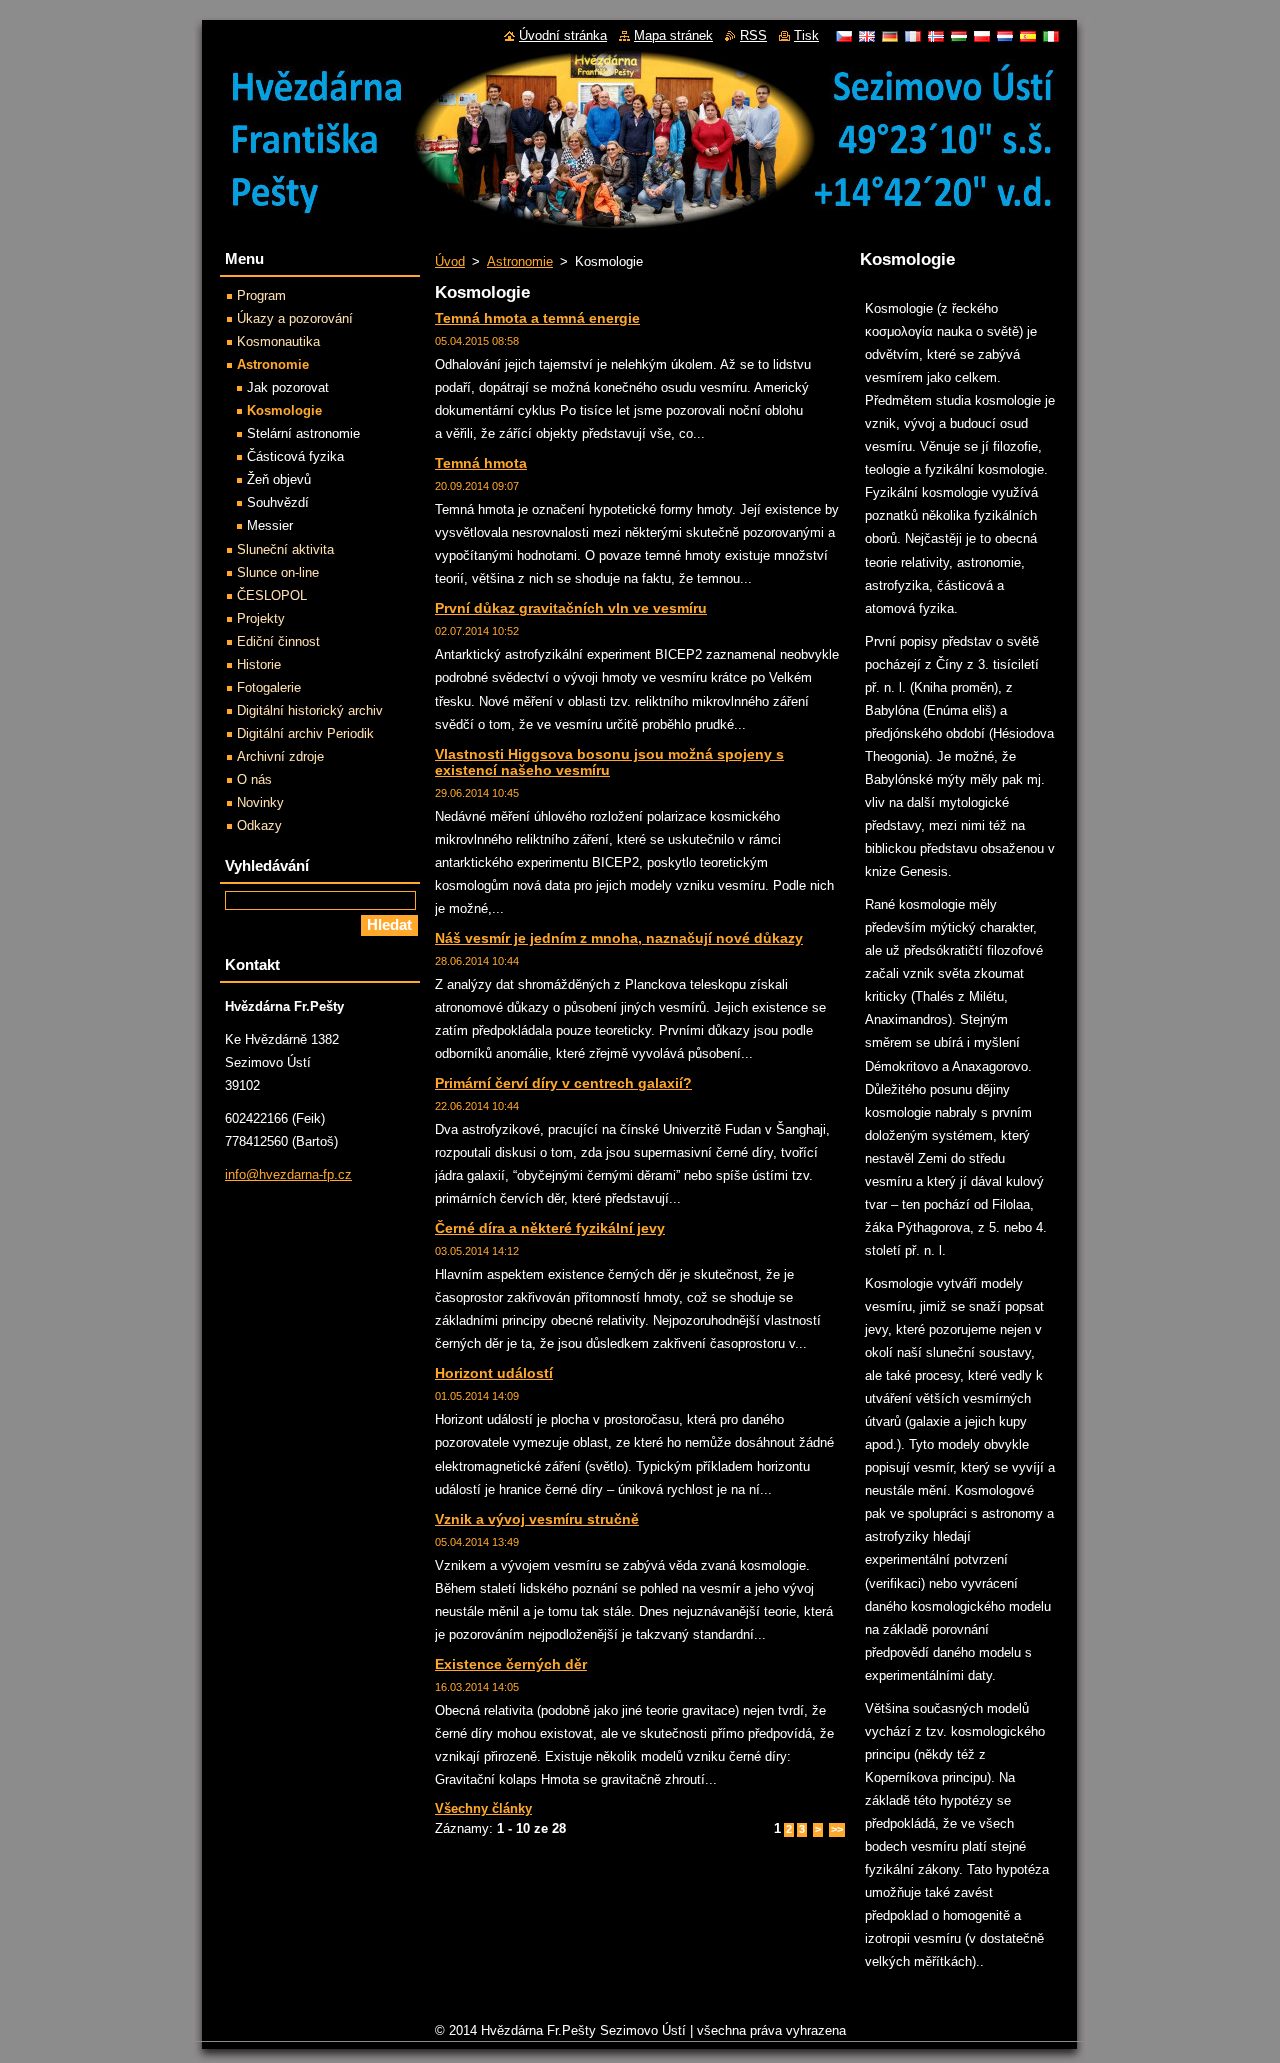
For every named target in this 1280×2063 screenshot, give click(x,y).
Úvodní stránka (563, 35)
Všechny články (483, 1808)
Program (261, 295)
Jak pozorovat (288, 387)
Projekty (261, 618)
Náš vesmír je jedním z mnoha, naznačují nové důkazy (619, 938)
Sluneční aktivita (285, 549)
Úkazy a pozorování (295, 318)
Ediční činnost (278, 641)
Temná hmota (481, 463)
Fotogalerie (269, 687)
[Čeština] (844, 36)
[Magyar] (959, 36)
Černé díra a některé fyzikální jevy (550, 1228)
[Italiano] (1051, 36)
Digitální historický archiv (310, 710)
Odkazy (259, 825)
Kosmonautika (278, 341)
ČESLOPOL (272, 595)
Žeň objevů (279, 479)
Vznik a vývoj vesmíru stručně (537, 1519)
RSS (753, 35)
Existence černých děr (511, 1664)
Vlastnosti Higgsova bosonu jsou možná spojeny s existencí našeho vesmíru (609, 762)
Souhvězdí (278, 502)
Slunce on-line (278, 572)
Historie (259, 664)
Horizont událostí (494, 1373)
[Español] (1028, 36)
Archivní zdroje (280, 756)
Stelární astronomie (303, 433)
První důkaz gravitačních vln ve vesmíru (571, 608)
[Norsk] (936, 36)
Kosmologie (284, 410)
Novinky (260, 802)
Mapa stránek (673, 35)
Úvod (450, 261)
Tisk (806, 35)
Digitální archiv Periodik (305, 733)
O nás (254, 779)
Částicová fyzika (295, 456)
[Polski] (982, 36)
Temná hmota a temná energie (537, 318)
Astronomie (520, 261)
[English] (867, 36)
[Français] (913, 36)
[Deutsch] (890, 36)
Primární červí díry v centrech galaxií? (563, 1083)
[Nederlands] (1005, 36)
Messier (270, 525)
